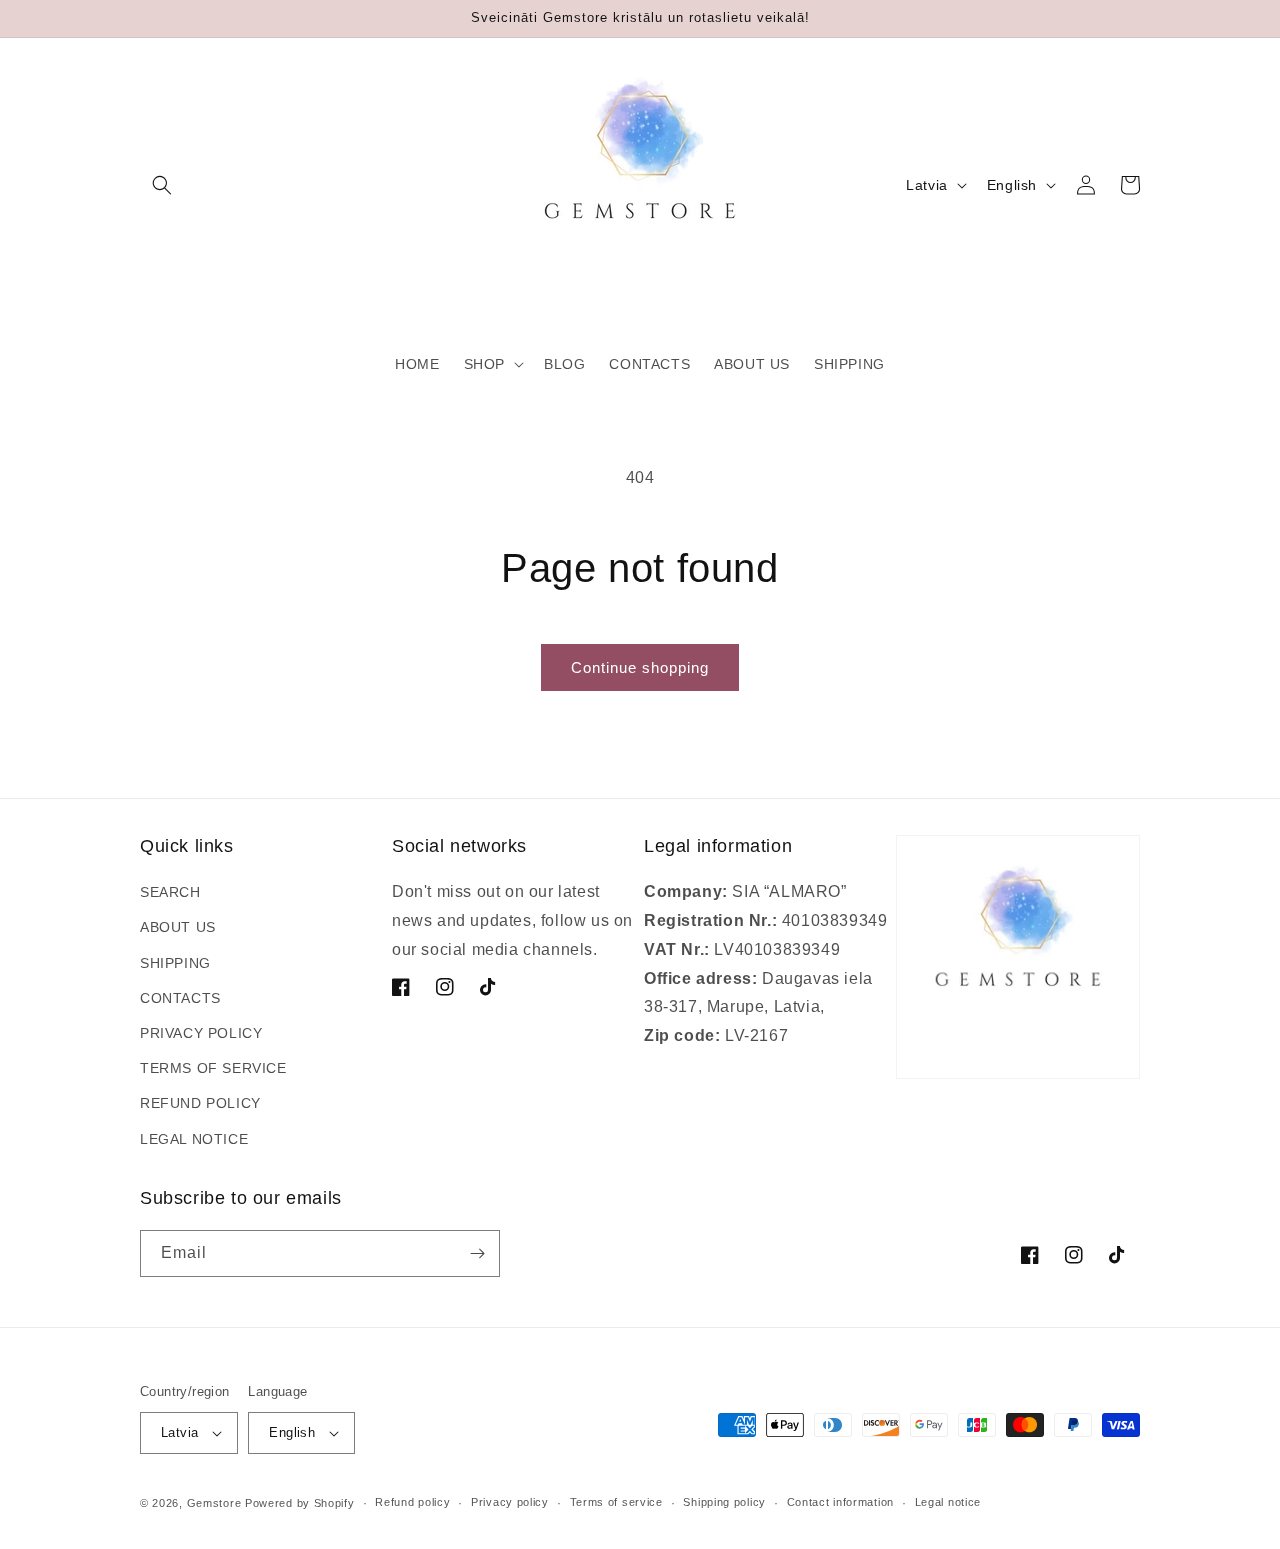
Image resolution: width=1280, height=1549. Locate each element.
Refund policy (412, 1502)
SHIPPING (175, 963)
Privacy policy (510, 1502)
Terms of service (616, 1502)
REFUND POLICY (200, 1103)
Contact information (840, 1502)
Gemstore (214, 1503)
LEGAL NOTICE (194, 1139)
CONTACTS (180, 998)
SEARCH (170, 892)
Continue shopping (640, 667)
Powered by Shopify (300, 1503)
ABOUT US (178, 927)
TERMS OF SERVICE (213, 1068)
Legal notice (948, 1502)
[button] (162, 185)
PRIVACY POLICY (201, 1033)
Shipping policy (724, 1502)
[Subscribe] (477, 1253)
